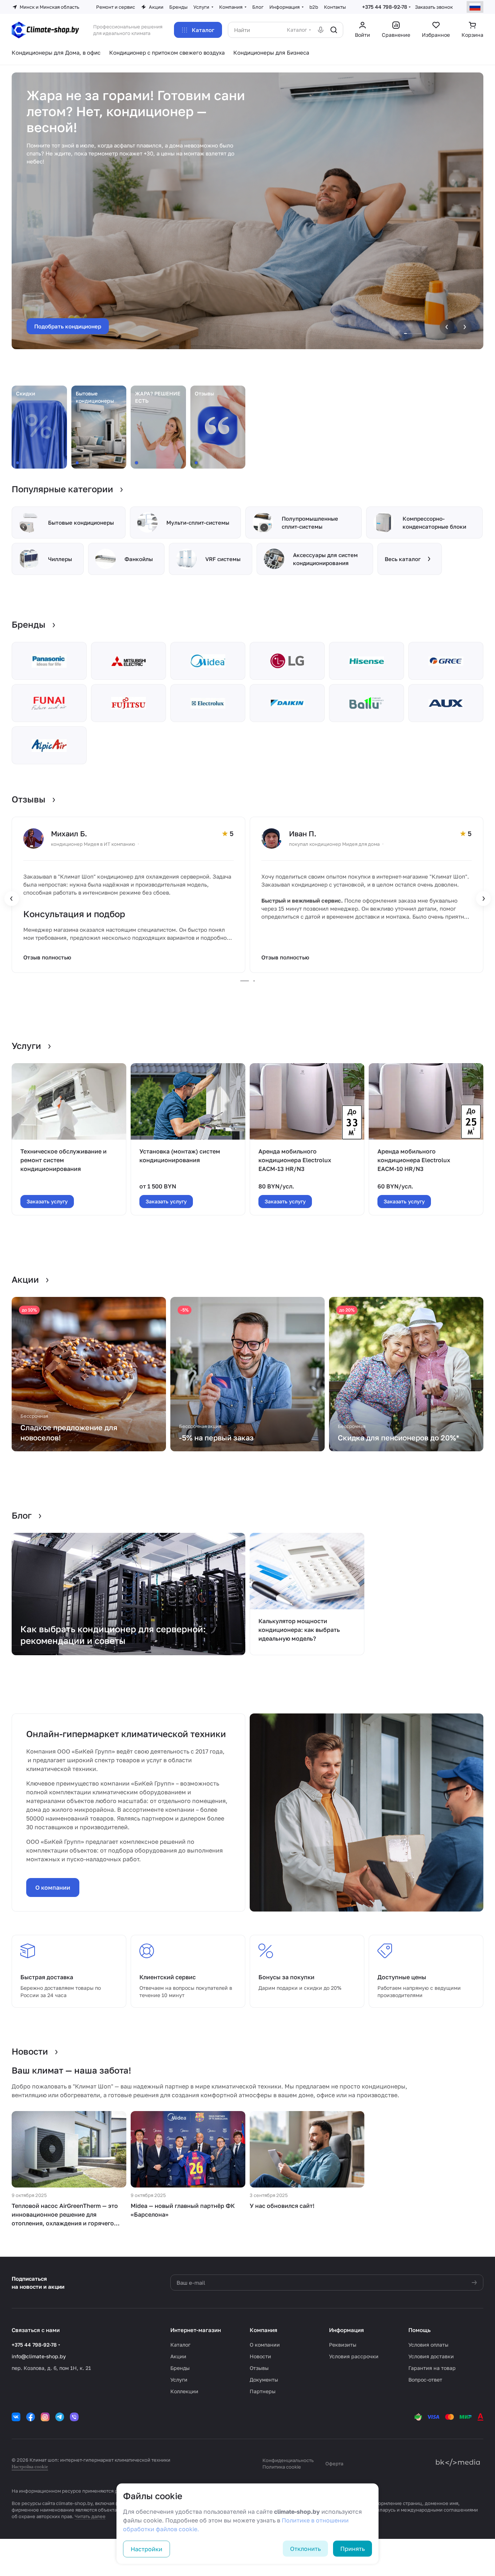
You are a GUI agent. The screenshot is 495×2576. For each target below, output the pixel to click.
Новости (260, 2356)
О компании (53, 1887)
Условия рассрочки (354, 2356)
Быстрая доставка (47, 1977)
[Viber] (74, 2417)
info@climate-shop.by (39, 2356)
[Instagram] (45, 2417)
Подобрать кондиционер (68, 326)
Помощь (419, 2330)
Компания (264, 2330)
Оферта (334, 2463)
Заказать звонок (434, 7)
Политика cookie (282, 2467)
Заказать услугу (47, 1201)
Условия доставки (431, 2356)
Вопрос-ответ (425, 2380)
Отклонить (305, 2549)
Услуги (179, 2380)
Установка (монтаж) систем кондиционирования (180, 1156)
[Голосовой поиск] (321, 30)
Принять (353, 2549)
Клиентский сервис (168, 1977)
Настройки (146, 2549)
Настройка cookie (30, 2467)
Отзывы (259, 2368)
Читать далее (90, 2516)
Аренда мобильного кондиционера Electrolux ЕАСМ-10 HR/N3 (414, 1160)
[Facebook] (31, 2417)
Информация (346, 2330)
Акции (178, 2356)
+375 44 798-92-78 (385, 7)
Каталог (180, 2345)
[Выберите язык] (475, 7)
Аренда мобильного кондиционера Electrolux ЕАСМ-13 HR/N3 (295, 1160)
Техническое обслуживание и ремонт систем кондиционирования (64, 1160)
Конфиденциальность (288, 2460)
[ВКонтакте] (16, 2417)
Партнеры (263, 2391)
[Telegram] (60, 2417)
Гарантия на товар (432, 2368)
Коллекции (184, 2391)
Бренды (180, 2368)
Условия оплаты (428, 2345)
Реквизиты (343, 2345)
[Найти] (334, 30)
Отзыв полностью (47, 957)
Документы (264, 2380)
